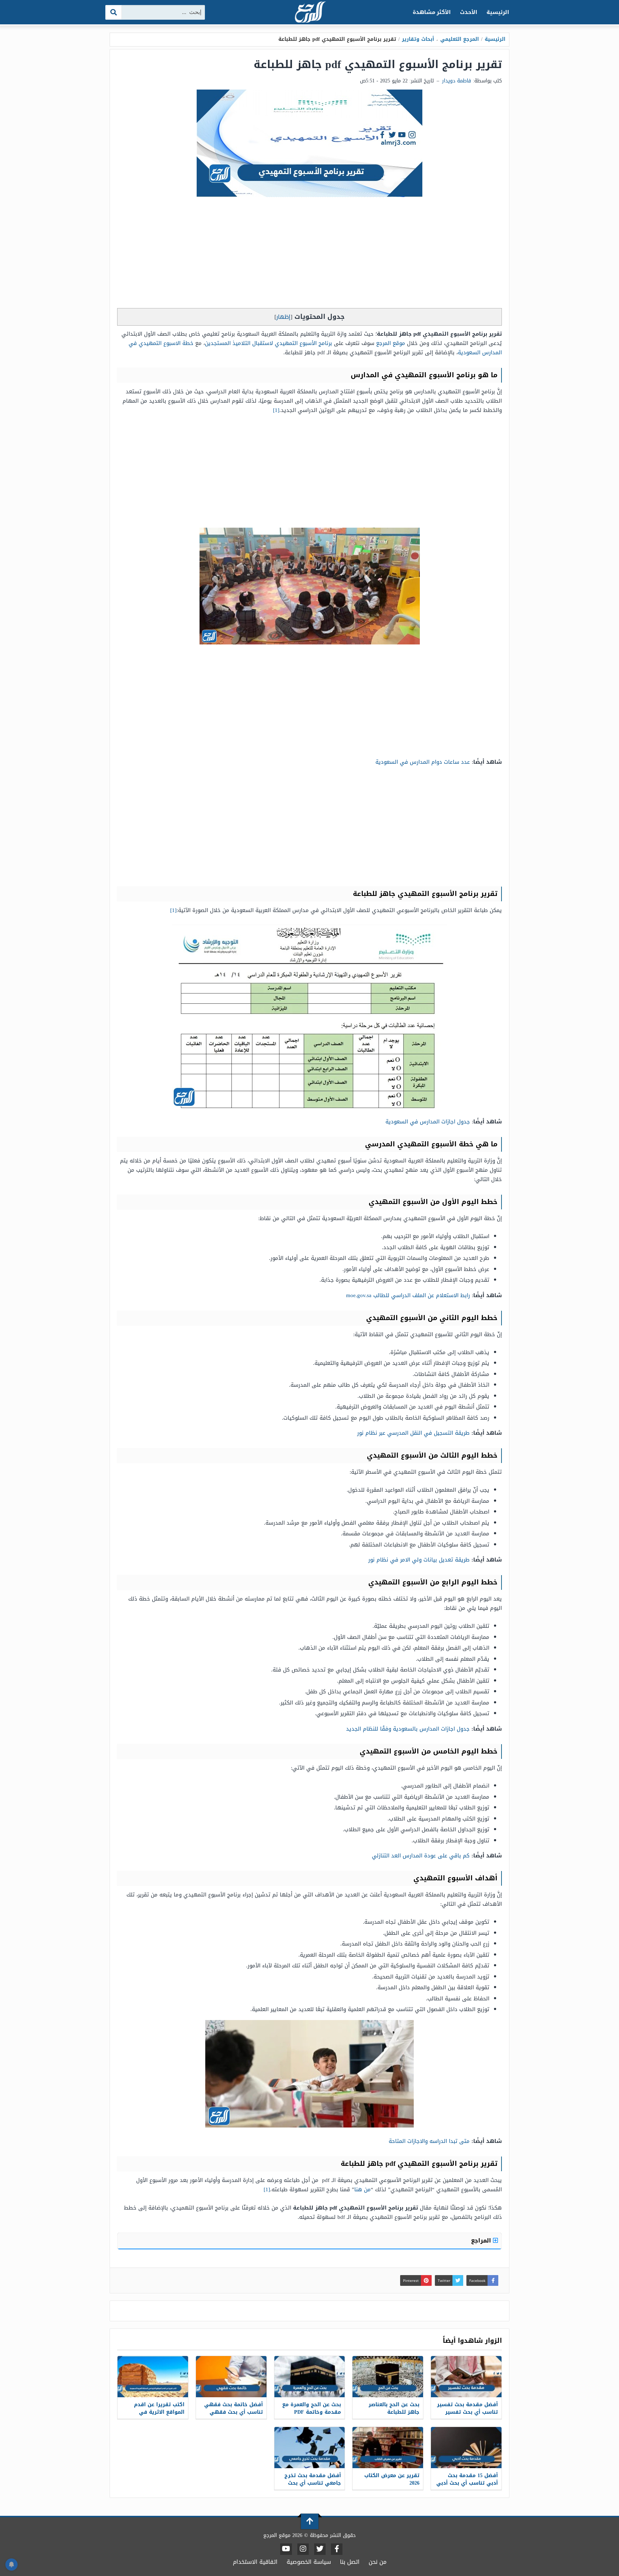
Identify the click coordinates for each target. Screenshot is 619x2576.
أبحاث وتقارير (418, 39)
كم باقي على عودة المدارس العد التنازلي (421, 1856)
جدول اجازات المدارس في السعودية (428, 1122)
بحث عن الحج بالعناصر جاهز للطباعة (394, 2408)
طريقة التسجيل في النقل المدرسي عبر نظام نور (412, 1433)
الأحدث (469, 12)
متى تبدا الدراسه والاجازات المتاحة (429, 2141)
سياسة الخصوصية (309, 2562)
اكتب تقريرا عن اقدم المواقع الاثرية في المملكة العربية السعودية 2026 (154, 2416)
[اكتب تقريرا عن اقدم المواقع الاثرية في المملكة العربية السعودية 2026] (153, 2377)
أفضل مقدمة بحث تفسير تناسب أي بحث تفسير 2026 (467, 2412)
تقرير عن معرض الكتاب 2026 (392, 2479)
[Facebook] (337, 2549)
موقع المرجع (392, 343)
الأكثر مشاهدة (432, 12)
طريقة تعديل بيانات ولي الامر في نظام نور (418, 1560)
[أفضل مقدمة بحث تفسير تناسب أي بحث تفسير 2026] (466, 2377)
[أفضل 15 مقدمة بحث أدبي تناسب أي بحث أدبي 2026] (466, 2448)
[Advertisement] (309, 254)
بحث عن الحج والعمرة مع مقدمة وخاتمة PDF (312, 2408)
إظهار (283, 317)
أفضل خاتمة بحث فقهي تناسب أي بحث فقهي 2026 (234, 2412)
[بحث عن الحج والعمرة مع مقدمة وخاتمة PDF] (310, 2377)
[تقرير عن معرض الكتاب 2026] (388, 2448)
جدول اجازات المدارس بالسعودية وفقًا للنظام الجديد (408, 1729)
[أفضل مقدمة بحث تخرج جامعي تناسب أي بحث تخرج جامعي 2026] (310, 2448)
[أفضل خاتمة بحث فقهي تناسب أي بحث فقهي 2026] (231, 2377)
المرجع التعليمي (460, 39)
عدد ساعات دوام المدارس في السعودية (423, 762)
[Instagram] (303, 2549)
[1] (276, 410)
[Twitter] (320, 2549)
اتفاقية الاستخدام (255, 2562)
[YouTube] (286, 2549)
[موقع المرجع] (309, 13)
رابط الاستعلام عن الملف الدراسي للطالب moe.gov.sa (408, 1295)
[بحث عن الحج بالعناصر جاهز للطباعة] (388, 2377)
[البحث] (114, 12)
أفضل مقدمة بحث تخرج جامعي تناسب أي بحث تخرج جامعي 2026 (313, 2483)
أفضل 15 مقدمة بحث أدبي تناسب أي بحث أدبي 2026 (467, 2483)
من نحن (378, 2562)
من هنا (363, 2189)
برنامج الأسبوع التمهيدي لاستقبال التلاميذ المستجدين (268, 343)
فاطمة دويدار (457, 81)
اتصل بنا (350, 2562)
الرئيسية (498, 12)
